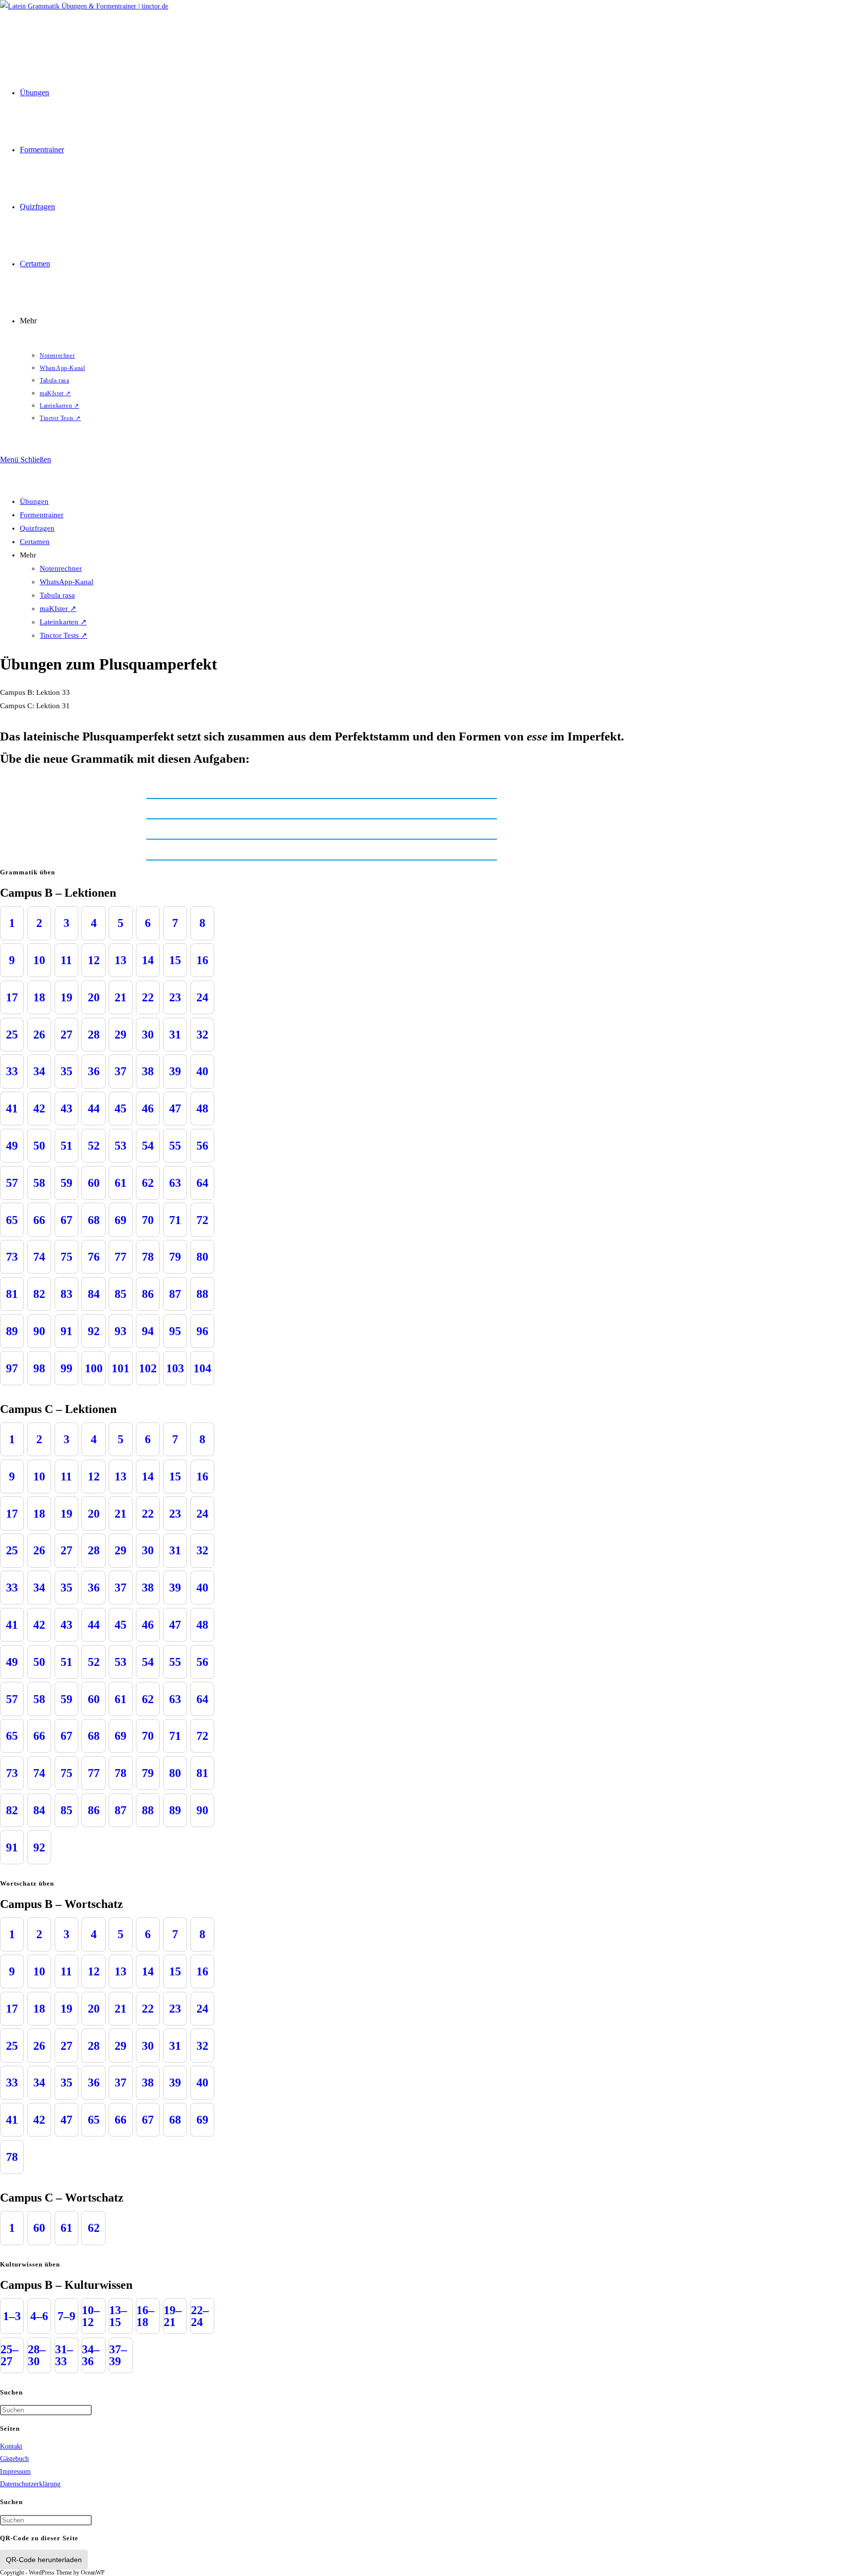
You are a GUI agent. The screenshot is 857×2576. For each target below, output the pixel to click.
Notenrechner (61, 568)
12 (94, 960)
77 (121, 1257)
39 (175, 1071)
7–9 (66, 2316)
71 (175, 1220)
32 (202, 1035)
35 (66, 1071)
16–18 (145, 2316)
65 (12, 1220)
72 (202, 1220)
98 (39, 1368)
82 (39, 1294)
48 (202, 1108)
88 (202, 1294)
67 (66, 1220)
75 (66, 1257)
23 (175, 997)
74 (39, 1257)
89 (12, 1331)
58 (39, 1183)
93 (121, 1331)
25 (12, 1035)
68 (94, 1220)
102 (148, 1368)
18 (39, 997)
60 (94, 1183)
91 (66, 1331)
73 (12, 1257)
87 (175, 1294)
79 (175, 1257)
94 (148, 1331)
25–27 (9, 2355)
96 (202, 1331)
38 (148, 1071)
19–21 (173, 2316)
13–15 (118, 2316)
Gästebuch (14, 2459)
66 (39, 1220)
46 (148, 1108)
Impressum (15, 2472)
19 (66, 997)
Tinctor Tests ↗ (63, 635)
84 (94, 1294)
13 (121, 960)
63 (175, 1183)
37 (121, 1071)
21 (121, 997)
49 (12, 1146)
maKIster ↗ (58, 609)
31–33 (64, 2355)
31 (175, 1035)
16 (202, 960)
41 (12, 1108)
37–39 (118, 2355)
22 (148, 997)
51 (66, 1146)
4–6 (39, 2316)
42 (39, 1108)
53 (121, 1146)
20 (94, 997)
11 (66, 960)
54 (148, 1146)
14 (148, 960)
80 (202, 1257)
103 (175, 1368)
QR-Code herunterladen (44, 2560)
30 (148, 1035)
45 (121, 1108)
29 (121, 1035)
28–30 (37, 2355)
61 (121, 1183)
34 (39, 1071)
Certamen (35, 542)
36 (94, 1071)
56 (202, 1146)
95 (175, 1331)
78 (148, 1257)
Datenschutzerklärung (30, 2484)
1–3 (12, 2316)
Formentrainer (42, 515)
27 (66, 1035)
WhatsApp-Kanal (66, 582)
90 (39, 1331)
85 (121, 1294)
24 (202, 997)
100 (94, 1368)
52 (94, 1146)
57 (12, 1183)
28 (94, 1035)
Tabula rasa (57, 595)
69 (121, 1220)
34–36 (91, 2355)
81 (12, 1294)
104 (202, 1368)
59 (66, 1183)
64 (202, 1183)
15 (175, 960)
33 (12, 1071)
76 (94, 1257)
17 (12, 997)
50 (39, 1146)
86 (148, 1294)
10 (39, 960)
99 (66, 1368)
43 (66, 1108)
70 (148, 1220)
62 (148, 1183)
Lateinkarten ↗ (63, 622)
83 (66, 1294)
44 (94, 1108)
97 (12, 1368)
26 (39, 1035)
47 (175, 1108)
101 (121, 1368)
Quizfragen (37, 528)
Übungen (34, 501)
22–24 (200, 2316)
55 (175, 1146)
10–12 (91, 2316)
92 (94, 1331)
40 (202, 1071)
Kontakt (11, 2446)
